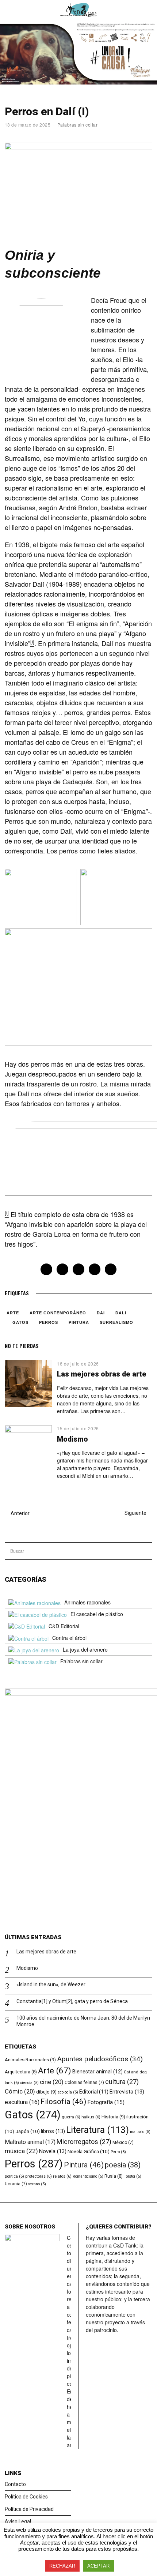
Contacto (15, 2484)
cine (52, 2082)
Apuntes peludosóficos (100, 2059)
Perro (118, 2152)
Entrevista (127, 2092)
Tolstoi (133, 2176)
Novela (53, 2151)
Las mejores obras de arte (102, 1374)
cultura (122, 2082)
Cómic (20, 2091)
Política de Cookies (26, 2497)
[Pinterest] (78, 1269)
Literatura (97, 2130)
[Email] (111, 1269)
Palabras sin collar (78, 125)
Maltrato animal (30, 2142)
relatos (62, 2176)
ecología (68, 2092)
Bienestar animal (97, 2072)
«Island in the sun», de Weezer (51, 1984)
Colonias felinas (84, 2083)
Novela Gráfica (89, 2151)
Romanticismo (88, 2176)
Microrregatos (84, 2142)
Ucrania (16, 2184)
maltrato (140, 2132)
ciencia (29, 2083)
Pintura (79, 1322)
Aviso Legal (18, 2521)
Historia (113, 2117)
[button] (143, 1551)
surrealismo (116, 1322)
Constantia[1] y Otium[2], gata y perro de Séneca (72, 2001)
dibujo (46, 2092)
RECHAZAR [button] (62, 2566)
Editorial (94, 2092)
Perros (49, 1322)
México (123, 2143)
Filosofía (63, 2102)
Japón (28, 2131)
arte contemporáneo (58, 1313)
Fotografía (106, 2102)
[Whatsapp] (95, 1269)
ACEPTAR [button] (98, 2566)
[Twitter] (62, 1269)
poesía (123, 2165)
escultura (22, 2102)
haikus (91, 2117)
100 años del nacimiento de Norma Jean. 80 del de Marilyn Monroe (83, 2021)
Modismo (72, 1439)
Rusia (114, 2176)
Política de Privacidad (29, 2509)
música (21, 2151)
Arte (13, 1313)
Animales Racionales (30, 2060)
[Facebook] (46, 1269)
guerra (71, 2117)
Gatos (20, 1322)
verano (37, 2184)
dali (121, 1313)
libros (53, 2131)
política (14, 2176)
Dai (101, 1313)
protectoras (39, 2176)
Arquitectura (21, 2072)
